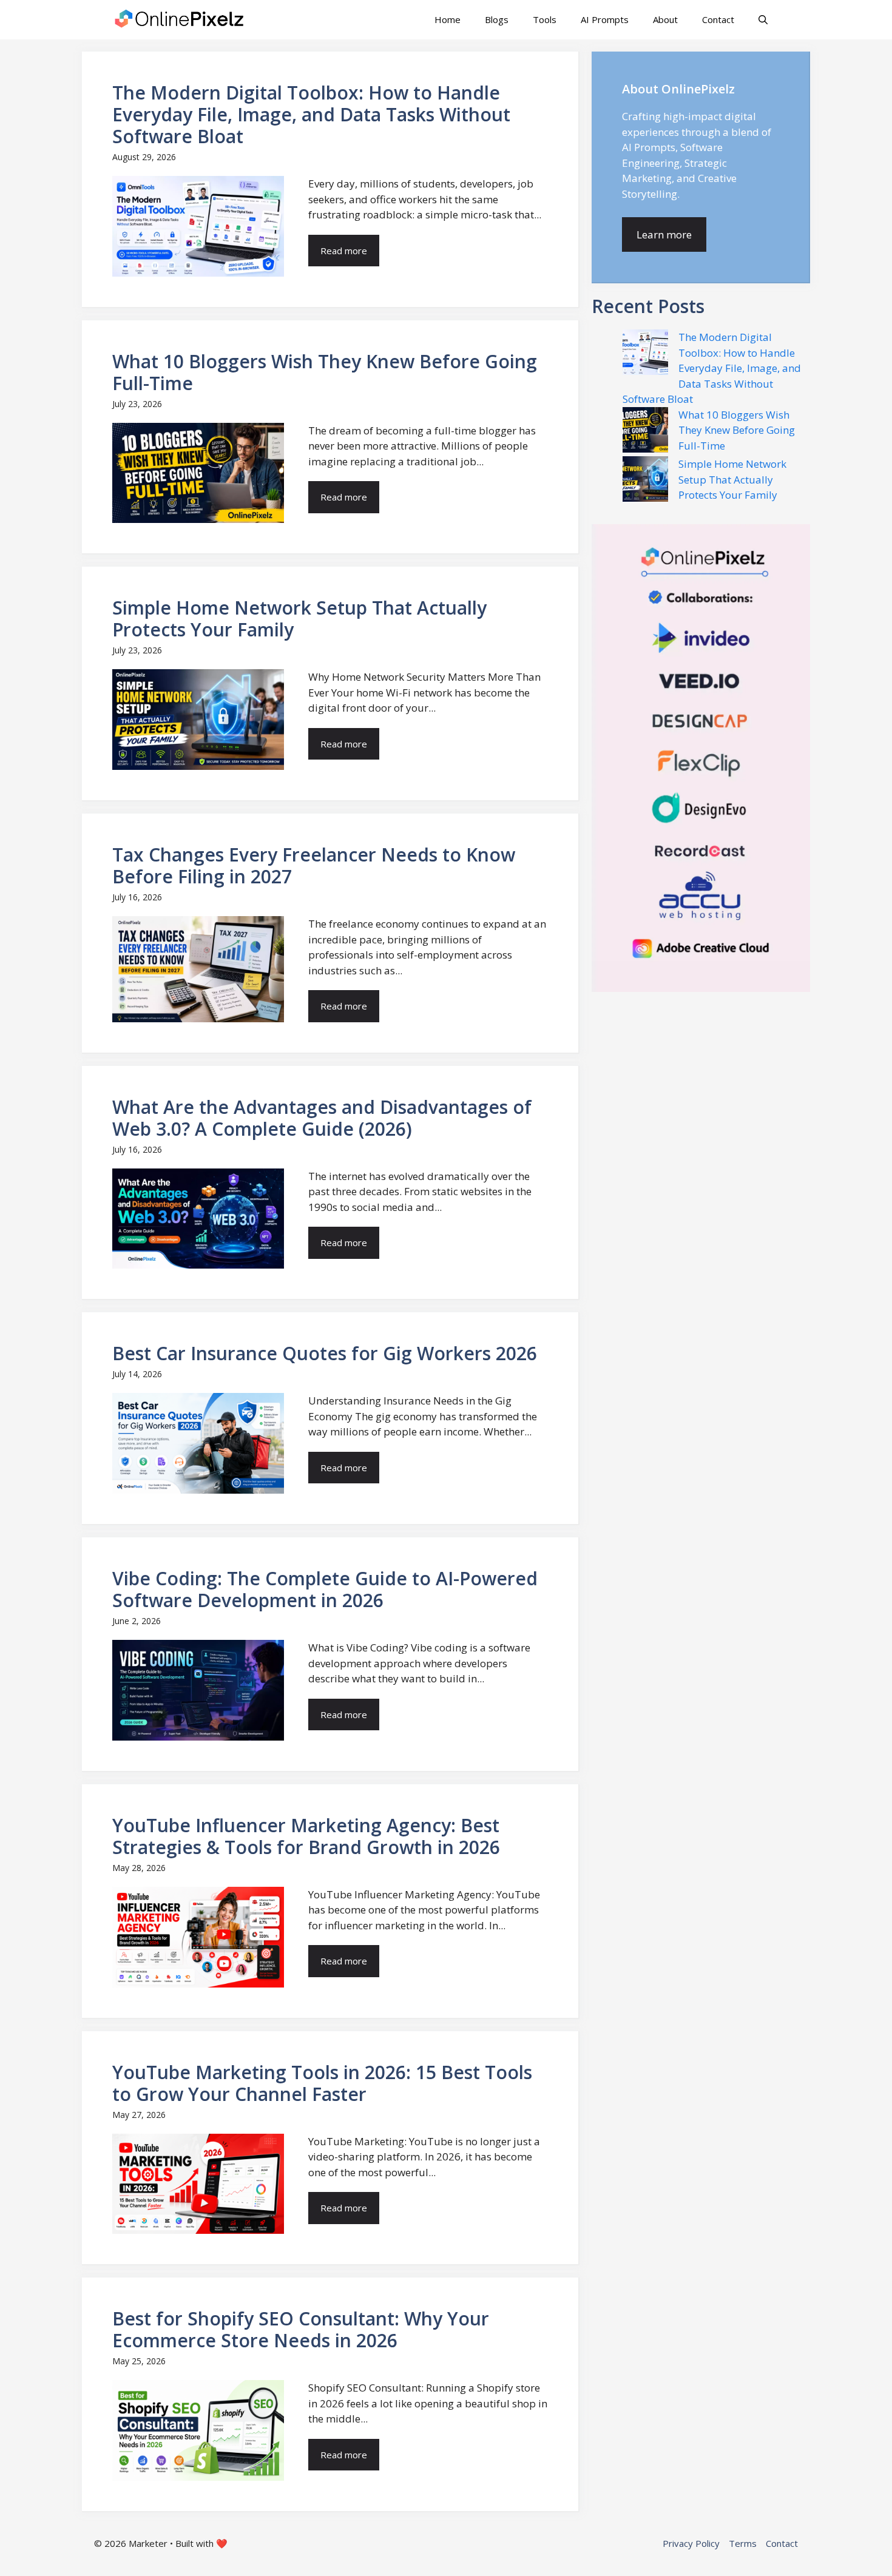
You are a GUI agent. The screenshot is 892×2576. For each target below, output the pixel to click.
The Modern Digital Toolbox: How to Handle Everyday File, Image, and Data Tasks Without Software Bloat (712, 368)
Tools (545, 19)
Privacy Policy (691, 2543)
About (665, 19)
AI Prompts (605, 19)
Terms (743, 2543)
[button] (763, 20)
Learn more (664, 234)
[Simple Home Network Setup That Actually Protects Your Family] (645, 481)
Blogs (497, 19)
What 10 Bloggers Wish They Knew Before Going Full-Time (737, 430)
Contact (718, 19)
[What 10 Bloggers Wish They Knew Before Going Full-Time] (645, 432)
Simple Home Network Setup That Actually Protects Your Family (732, 479)
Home (448, 19)
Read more (344, 251)
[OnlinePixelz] (180, 20)
